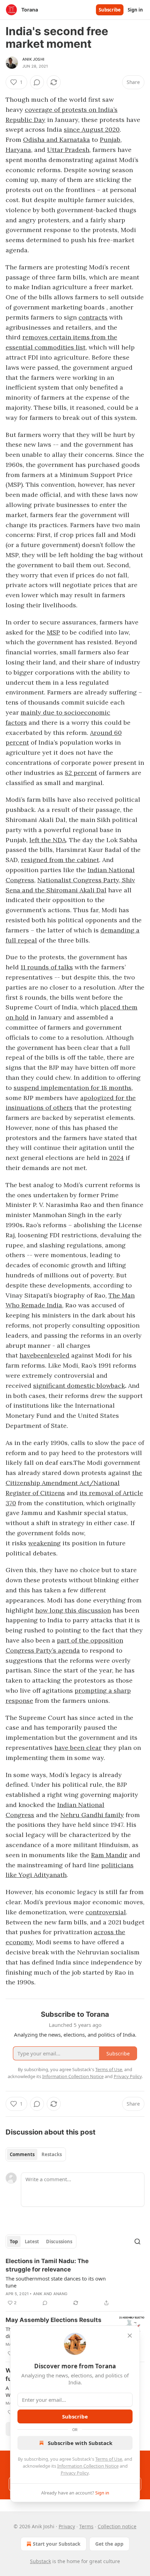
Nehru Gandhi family (92, 1815)
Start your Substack (57, 2544)
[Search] (137, 2241)
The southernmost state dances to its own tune (56, 2282)
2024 (117, 1158)
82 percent (81, 773)
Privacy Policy (75, 2473)
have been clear (78, 1748)
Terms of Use (109, 2459)
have (27, 1355)
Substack (40, 2561)
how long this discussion (73, 1610)
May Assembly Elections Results (54, 2320)
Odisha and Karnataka (57, 140)
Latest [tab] (32, 2241)
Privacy (67, 2526)
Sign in (135, 10)
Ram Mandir (109, 1855)
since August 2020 (92, 129)
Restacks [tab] (52, 2154)
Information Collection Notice (88, 2466)
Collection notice (117, 2526)
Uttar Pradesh (68, 150)
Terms (86, 2526)
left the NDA (48, 840)
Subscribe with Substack (80, 2443)
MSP (53, 632)
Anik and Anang (50, 2294)
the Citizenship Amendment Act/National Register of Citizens (74, 1483)
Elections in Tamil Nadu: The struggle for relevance (47, 2265)
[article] (75, 2282)
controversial (106, 1912)
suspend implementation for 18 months (73, 1088)
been (41, 1355)
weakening (44, 1543)
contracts (93, 317)
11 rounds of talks (47, 967)
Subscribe (110, 10)
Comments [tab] (22, 2154)
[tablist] (36, 2154)
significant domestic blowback (79, 1386)
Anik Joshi (33, 59)
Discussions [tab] (59, 2241)
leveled (59, 1355)
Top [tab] (14, 2241)
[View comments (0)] (37, 82)
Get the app (109, 2544)
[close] (130, 2336)
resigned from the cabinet (60, 860)
